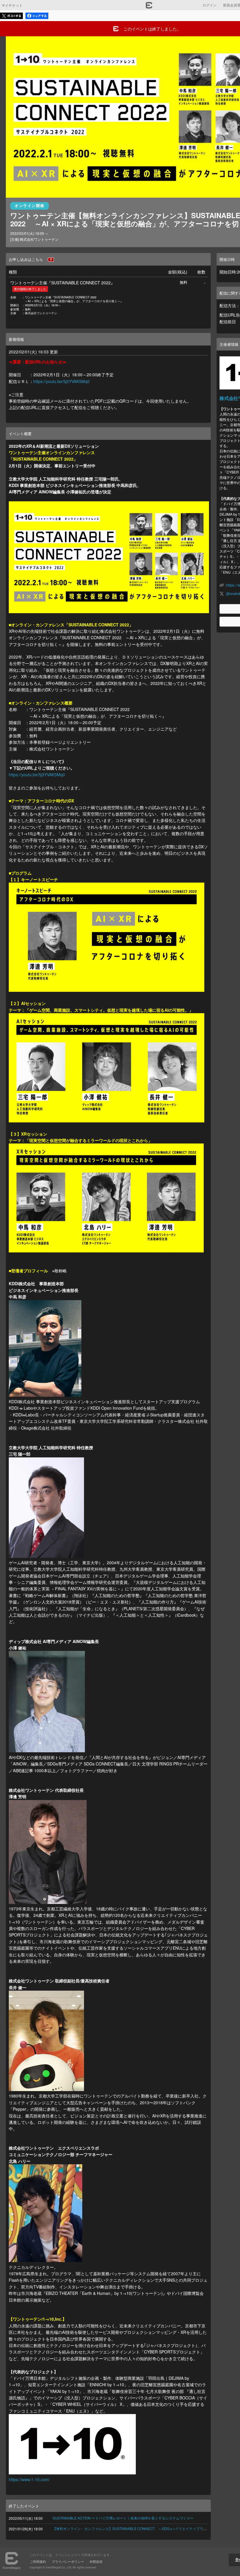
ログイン (210, 5)
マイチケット (12, 5)
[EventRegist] (149, 7)
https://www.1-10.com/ (29, 2479)
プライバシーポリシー (68, 2561)
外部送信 (96, 2561)
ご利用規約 (38, 2561)
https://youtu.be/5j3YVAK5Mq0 (61, 381)
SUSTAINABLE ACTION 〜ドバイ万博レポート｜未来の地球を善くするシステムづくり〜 (123, 2518)
